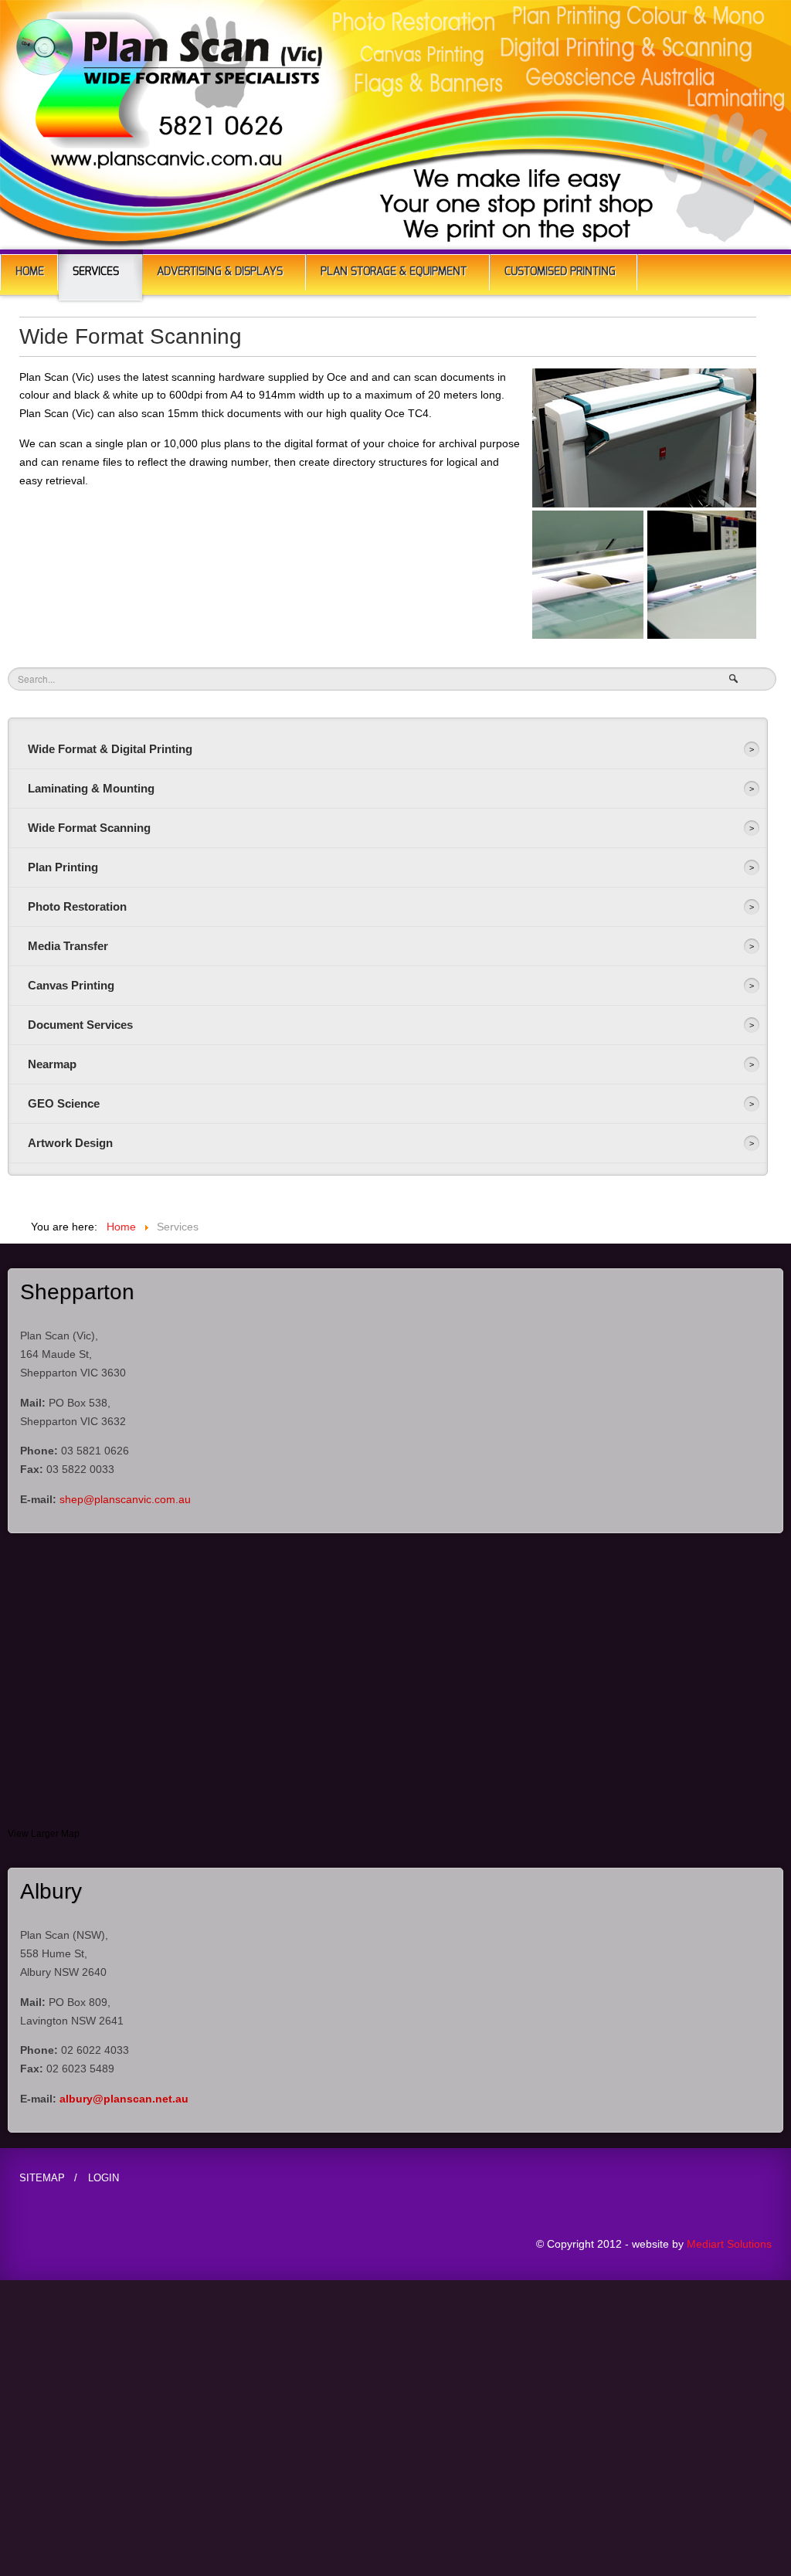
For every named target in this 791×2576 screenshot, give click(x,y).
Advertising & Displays (220, 272)
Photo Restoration (77, 906)
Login (104, 2178)
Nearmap (52, 1064)
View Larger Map (44, 1834)
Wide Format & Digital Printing (110, 749)
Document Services (80, 1025)
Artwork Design (70, 1143)
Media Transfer (68, 946)
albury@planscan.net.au (124, 2099)
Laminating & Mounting (91, 788)
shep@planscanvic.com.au (125, 1499)
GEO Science (64, 1103)
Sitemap (42, 2178)
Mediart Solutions (728, 2244)
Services (96, 272)
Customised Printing (560, 272)
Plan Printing (63, 867)
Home (30, 272)
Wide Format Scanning (89, 828)
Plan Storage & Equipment (394, 272)
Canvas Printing (71, 985)
